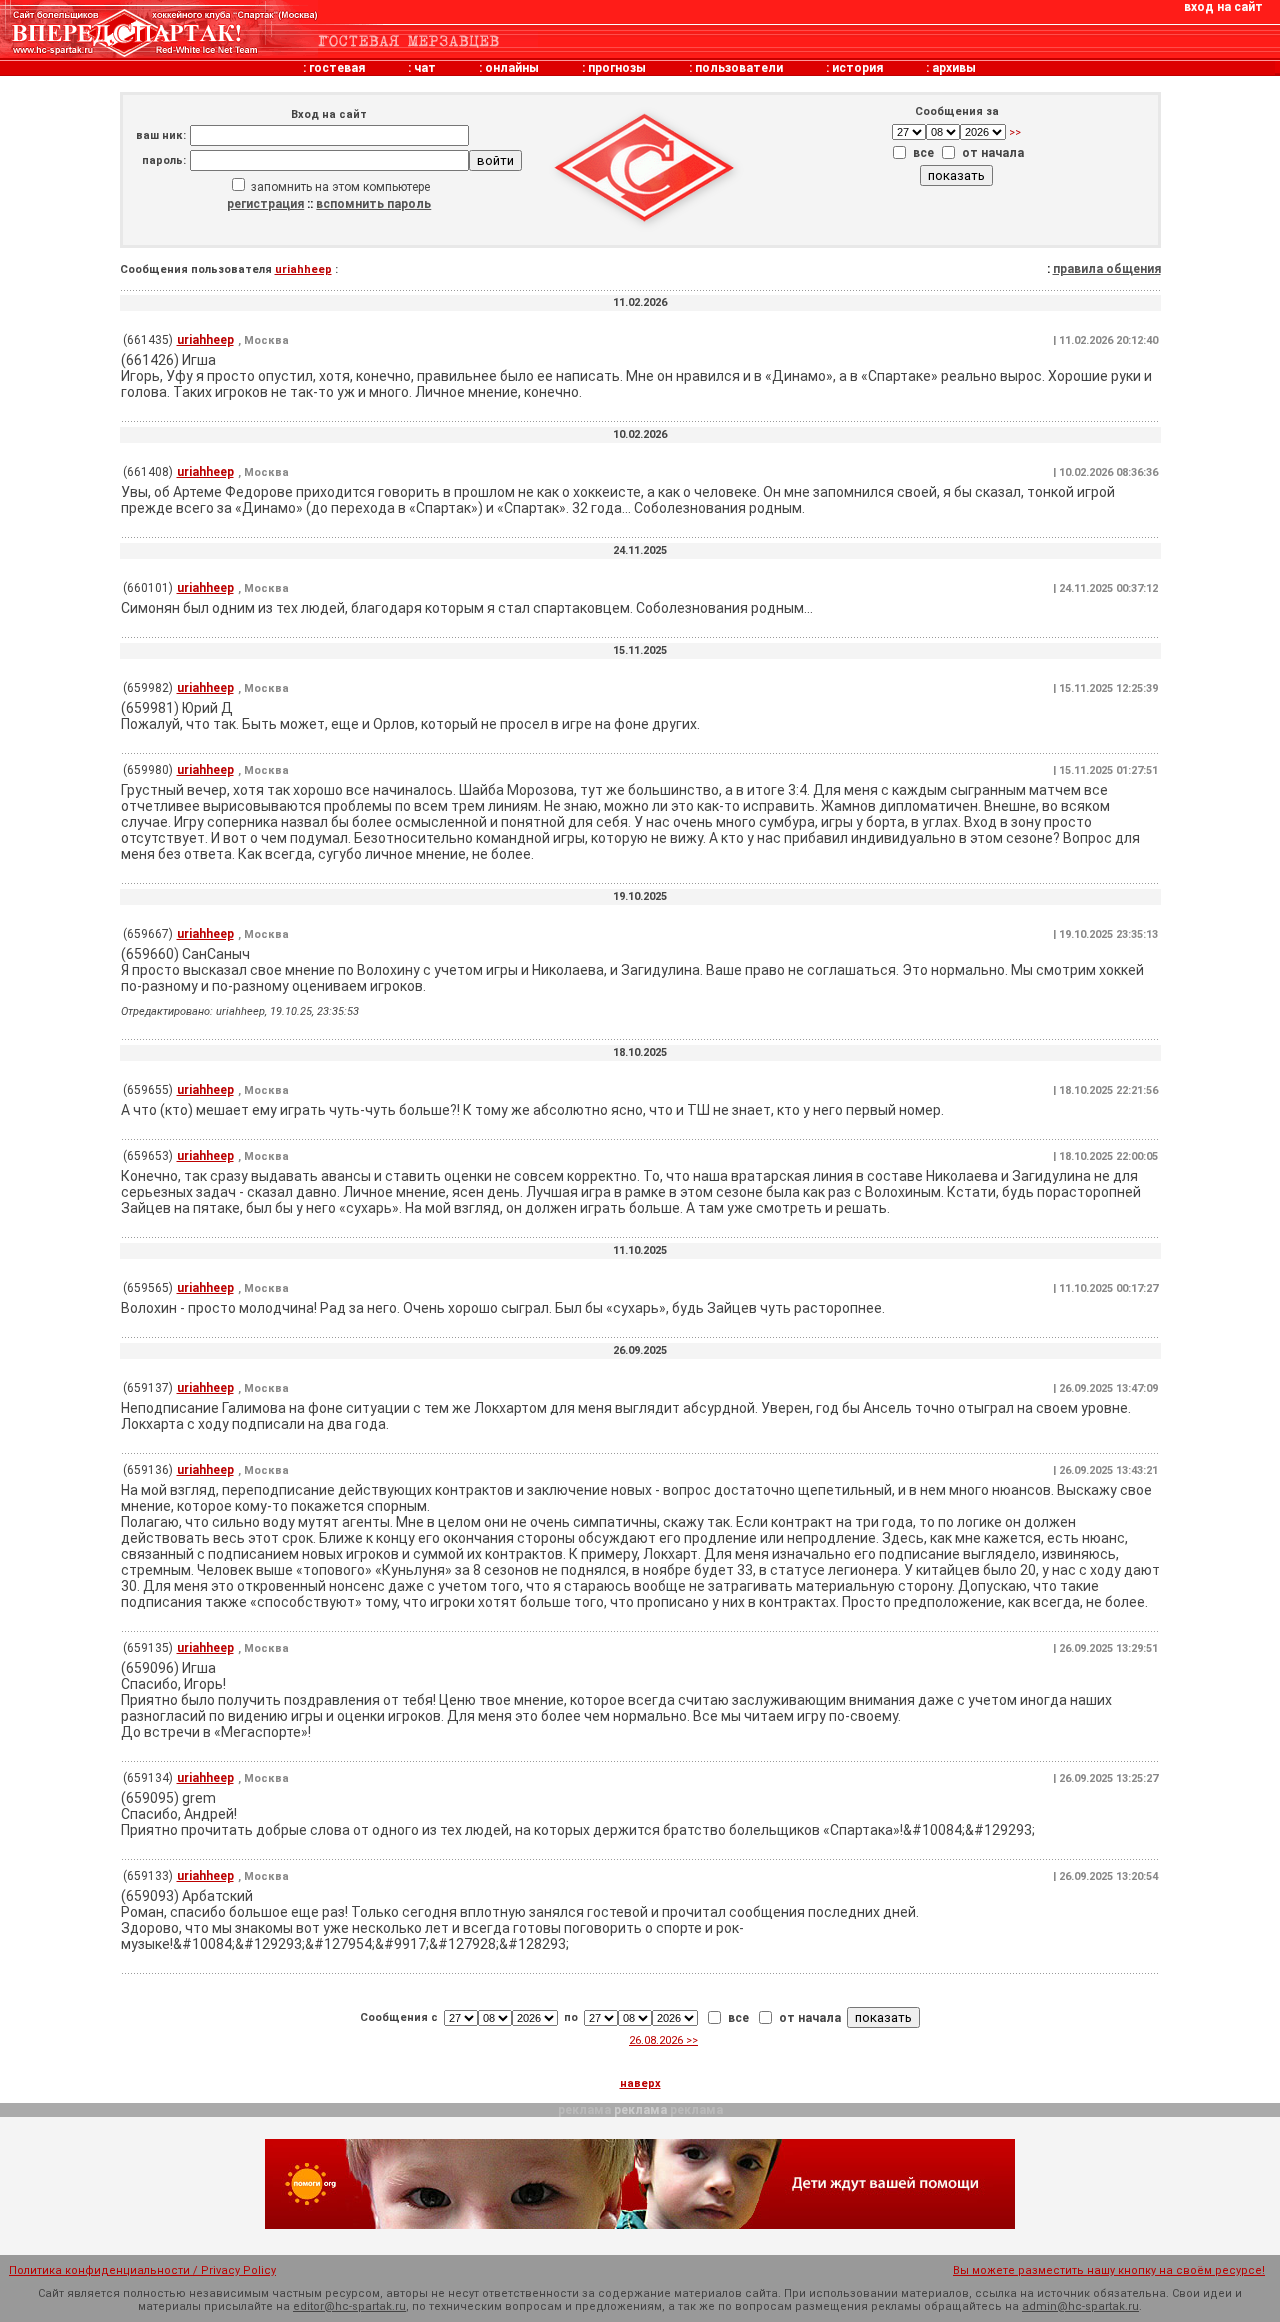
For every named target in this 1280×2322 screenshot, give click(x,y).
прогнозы (617, 68)
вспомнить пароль (373, 204)
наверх (640, 2083)
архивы (954, 68)
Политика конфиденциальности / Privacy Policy (142, 2270)
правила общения (1107, 269)
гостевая (337, 68)
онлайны (512, 68)
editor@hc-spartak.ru (349, 2306)
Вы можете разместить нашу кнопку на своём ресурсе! (1109, 2270)
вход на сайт (1223, 7)
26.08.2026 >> (663, 2040)
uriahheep (303, 269)
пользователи (739, 68)
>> (1013, 132)
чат (425, 68)
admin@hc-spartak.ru (1080, 2306)
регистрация (265, 204)
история (857, 68)
